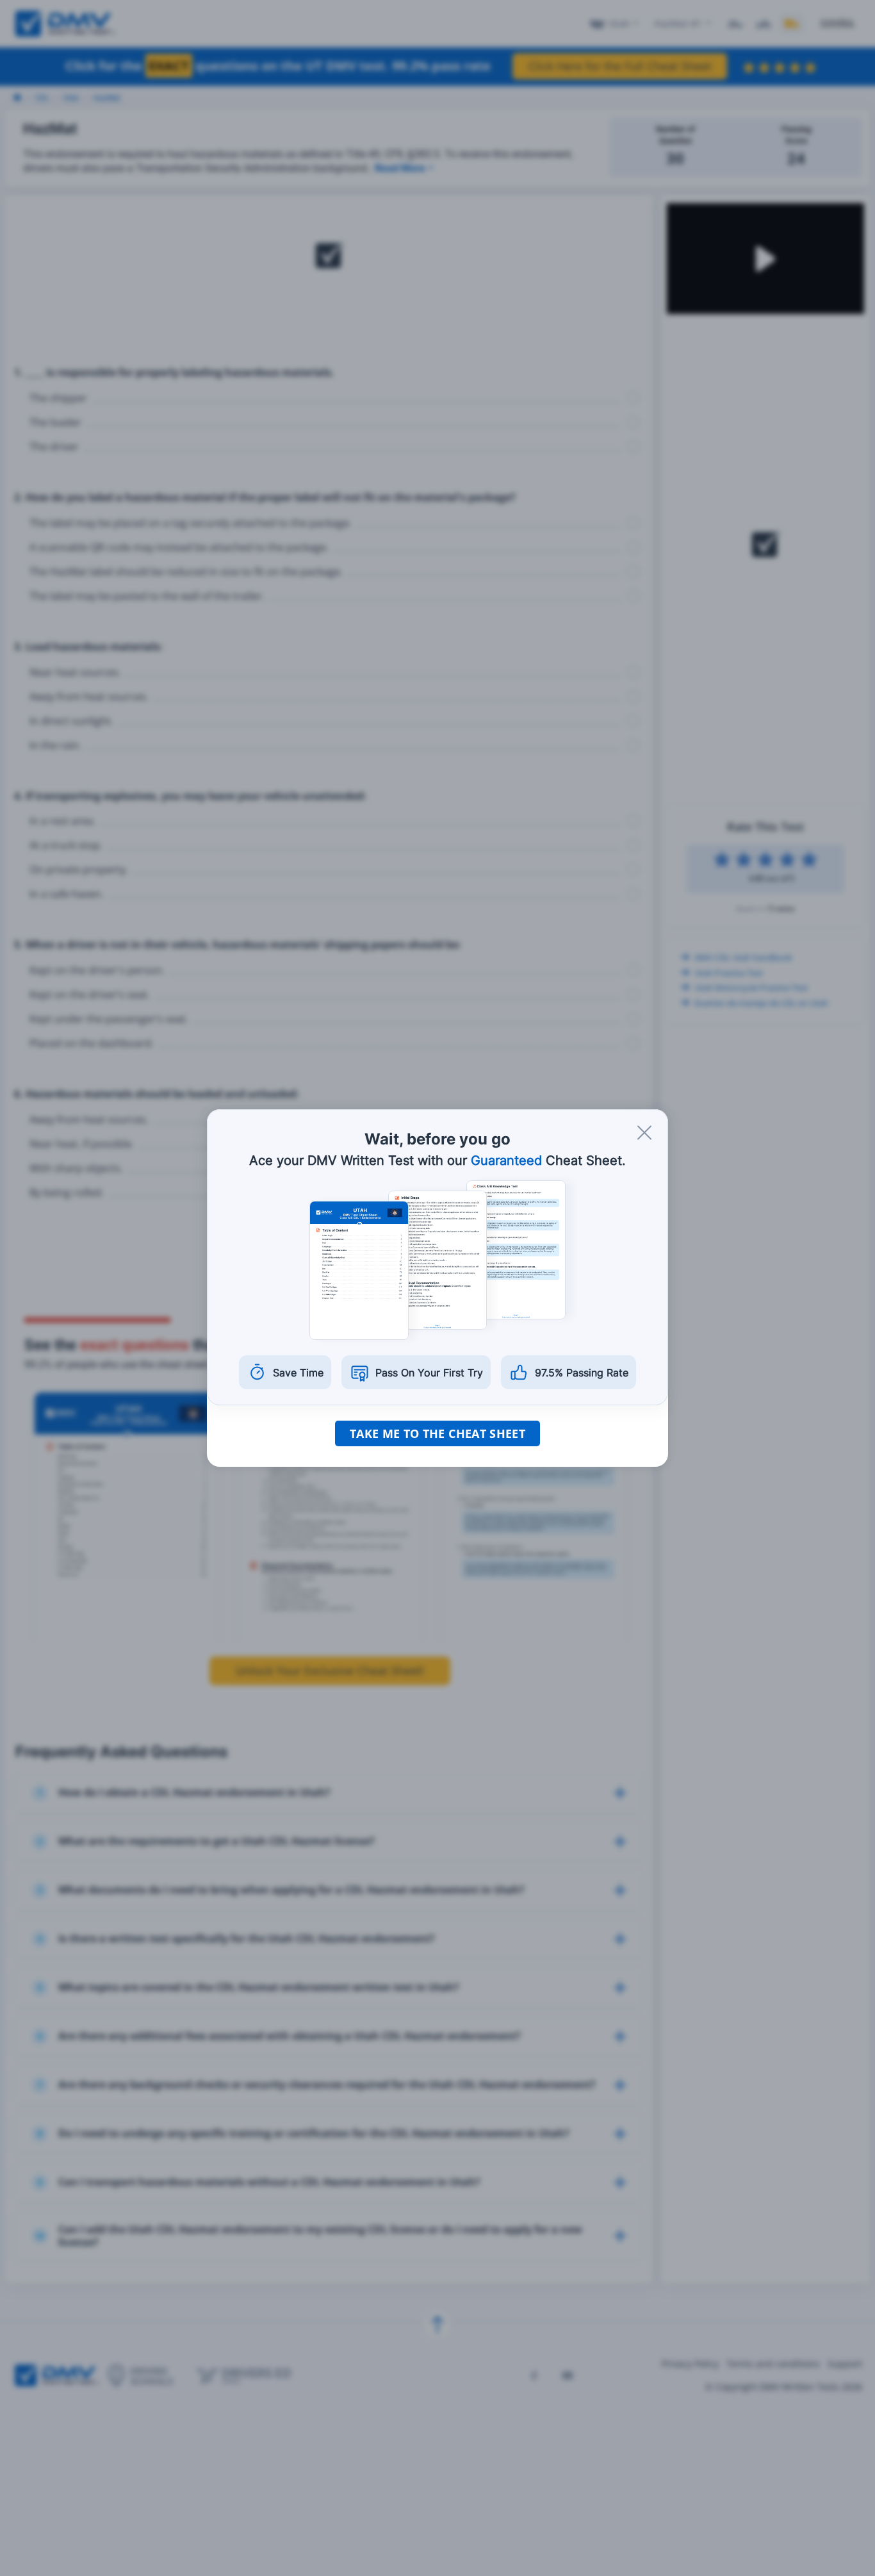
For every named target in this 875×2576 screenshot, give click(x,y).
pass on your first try (429, 1373)
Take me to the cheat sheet (437, 1433)
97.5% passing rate (582, 1373)
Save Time (298, 1373)
